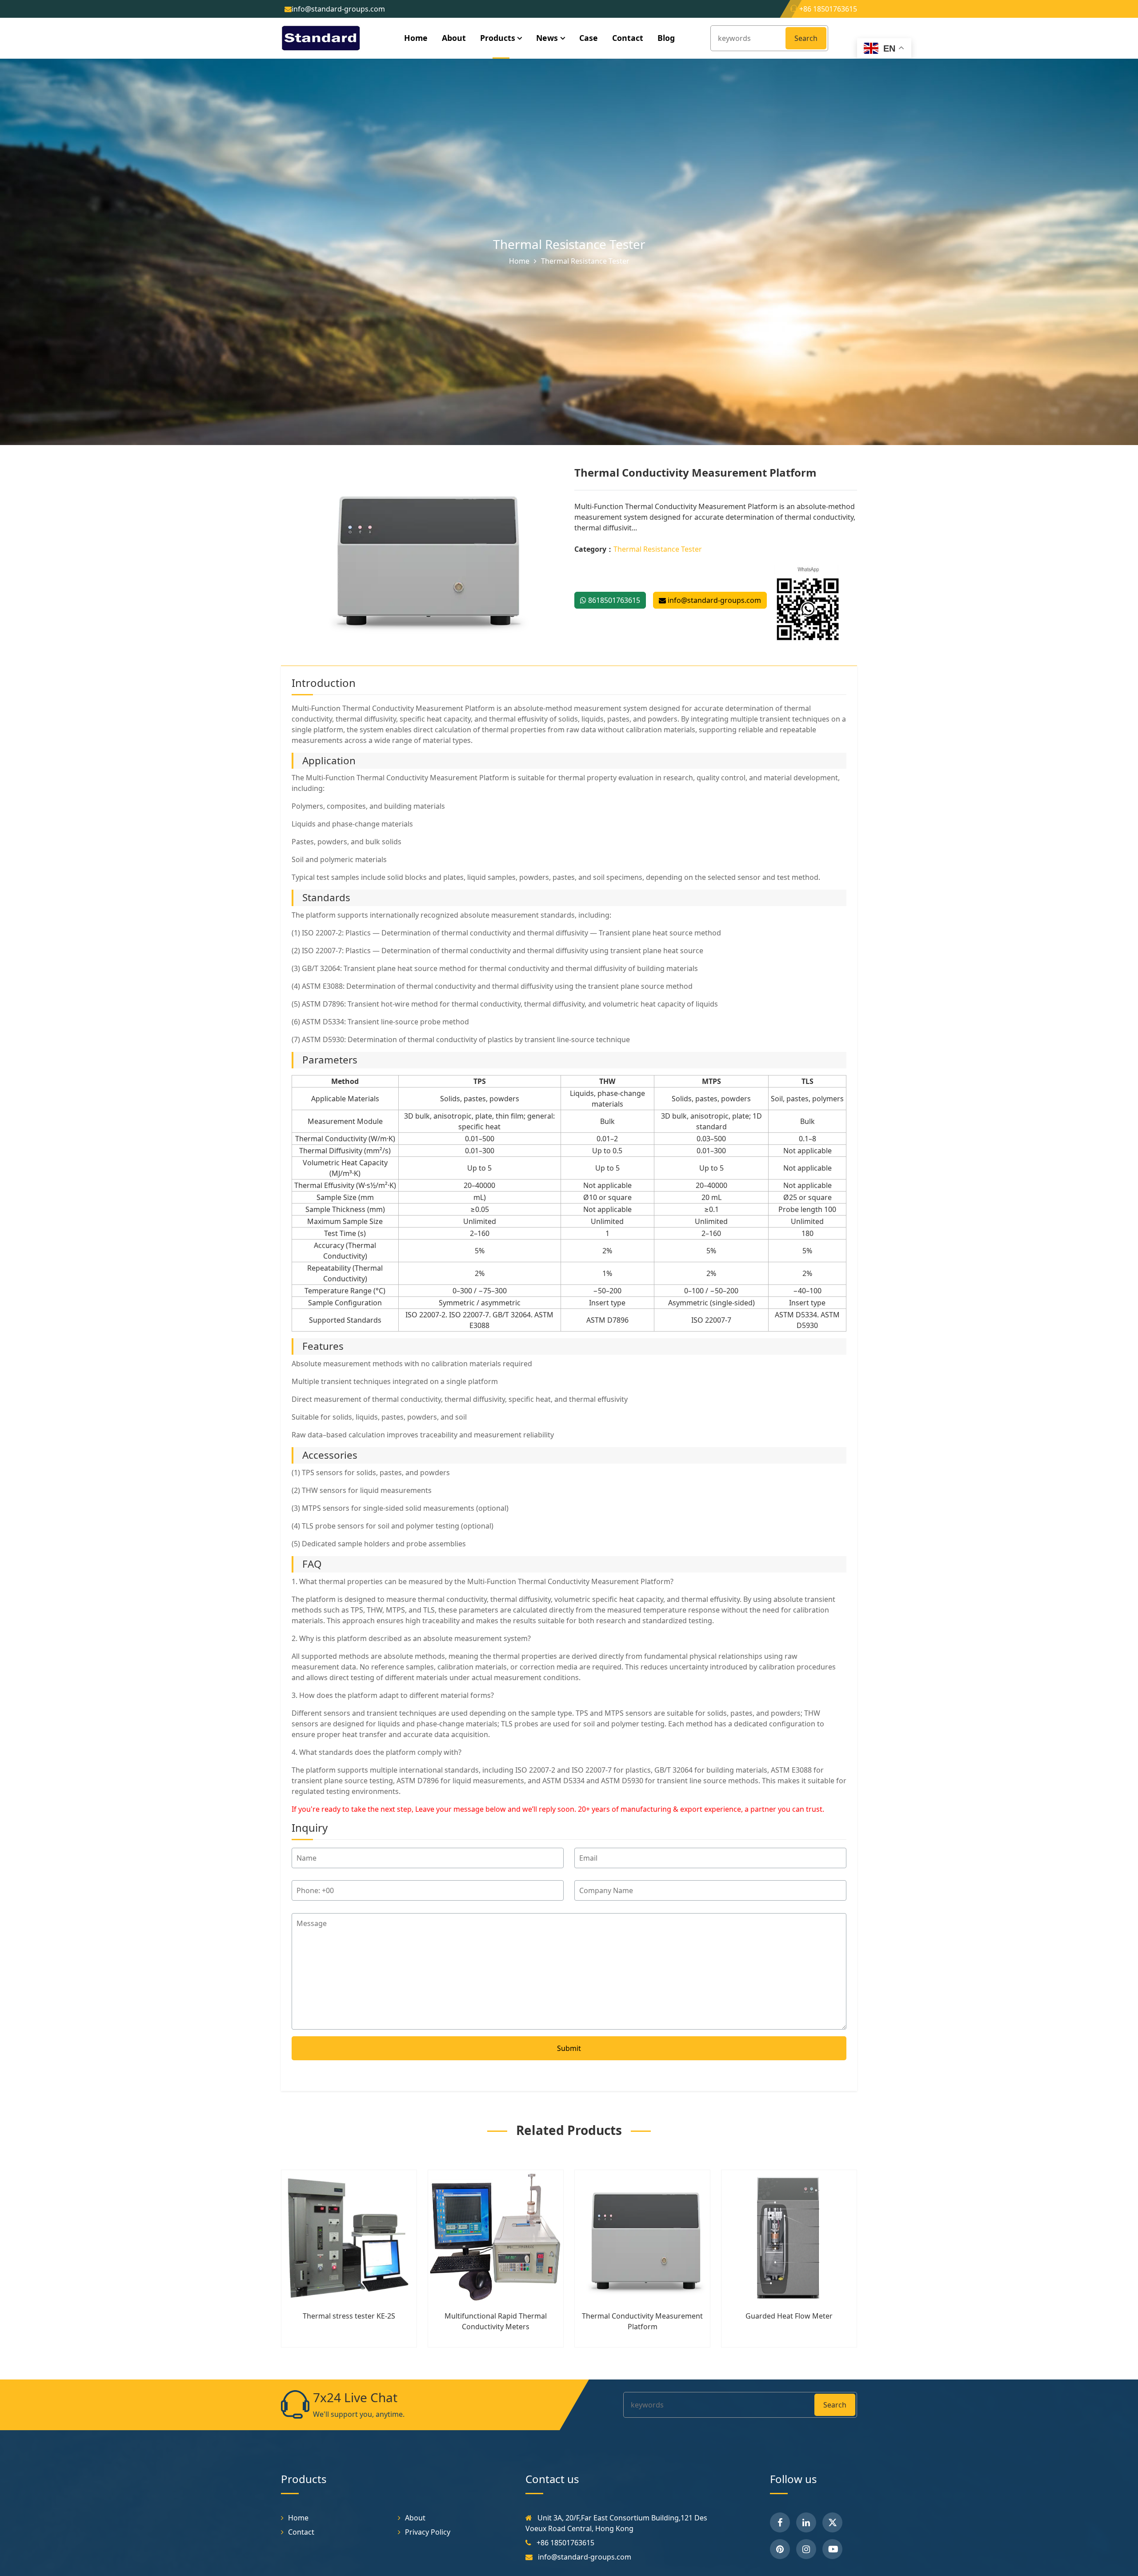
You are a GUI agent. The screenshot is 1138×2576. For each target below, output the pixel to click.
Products (498, 38)
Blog (666, 38)
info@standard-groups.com (713, 600)
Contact (628, 38)
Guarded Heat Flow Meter (789, 2316)
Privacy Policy (428, 2532)
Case (589, 38)
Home (416, 38)
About (454, 38)
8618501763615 (613, 600)
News (547, 38)
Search (806, 38)
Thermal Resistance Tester (569, 244)
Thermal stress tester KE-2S (349, 2316)
